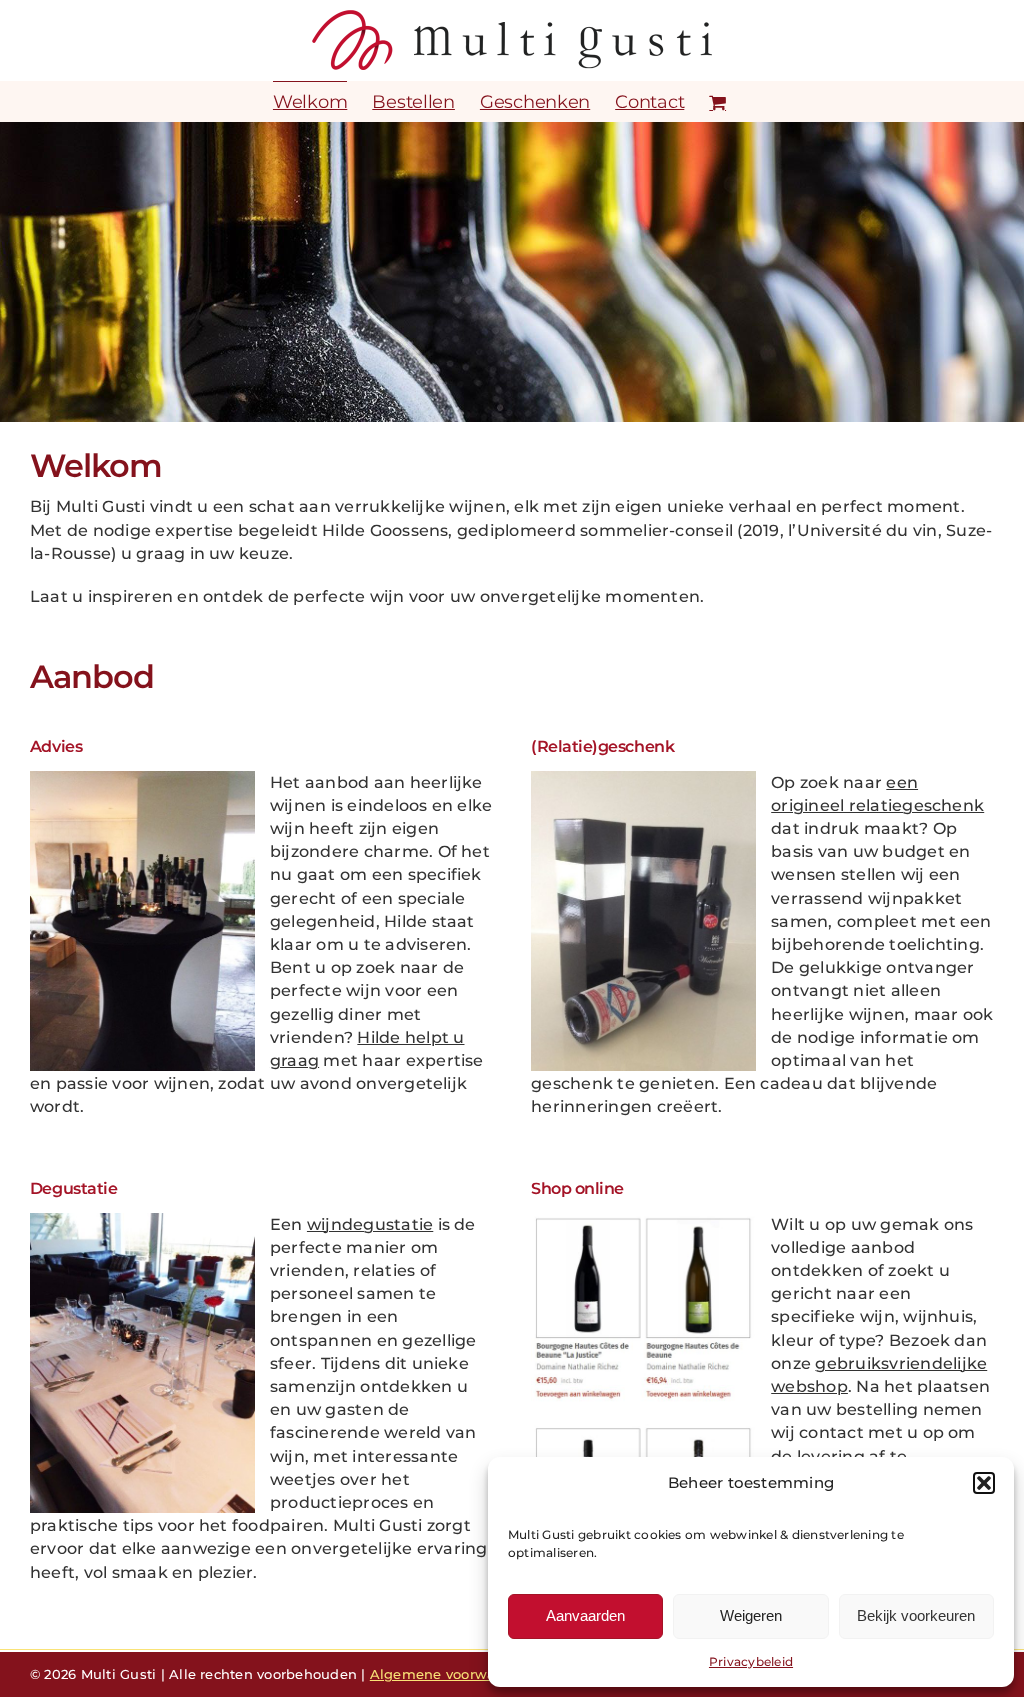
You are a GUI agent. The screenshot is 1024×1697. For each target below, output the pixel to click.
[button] (984, 1483)
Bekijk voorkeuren (916, 1615)
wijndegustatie (370, 1224)
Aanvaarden (585, 1615)
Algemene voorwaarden (453, 1674)
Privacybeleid (751, 1661)
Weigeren (751, 1615)
